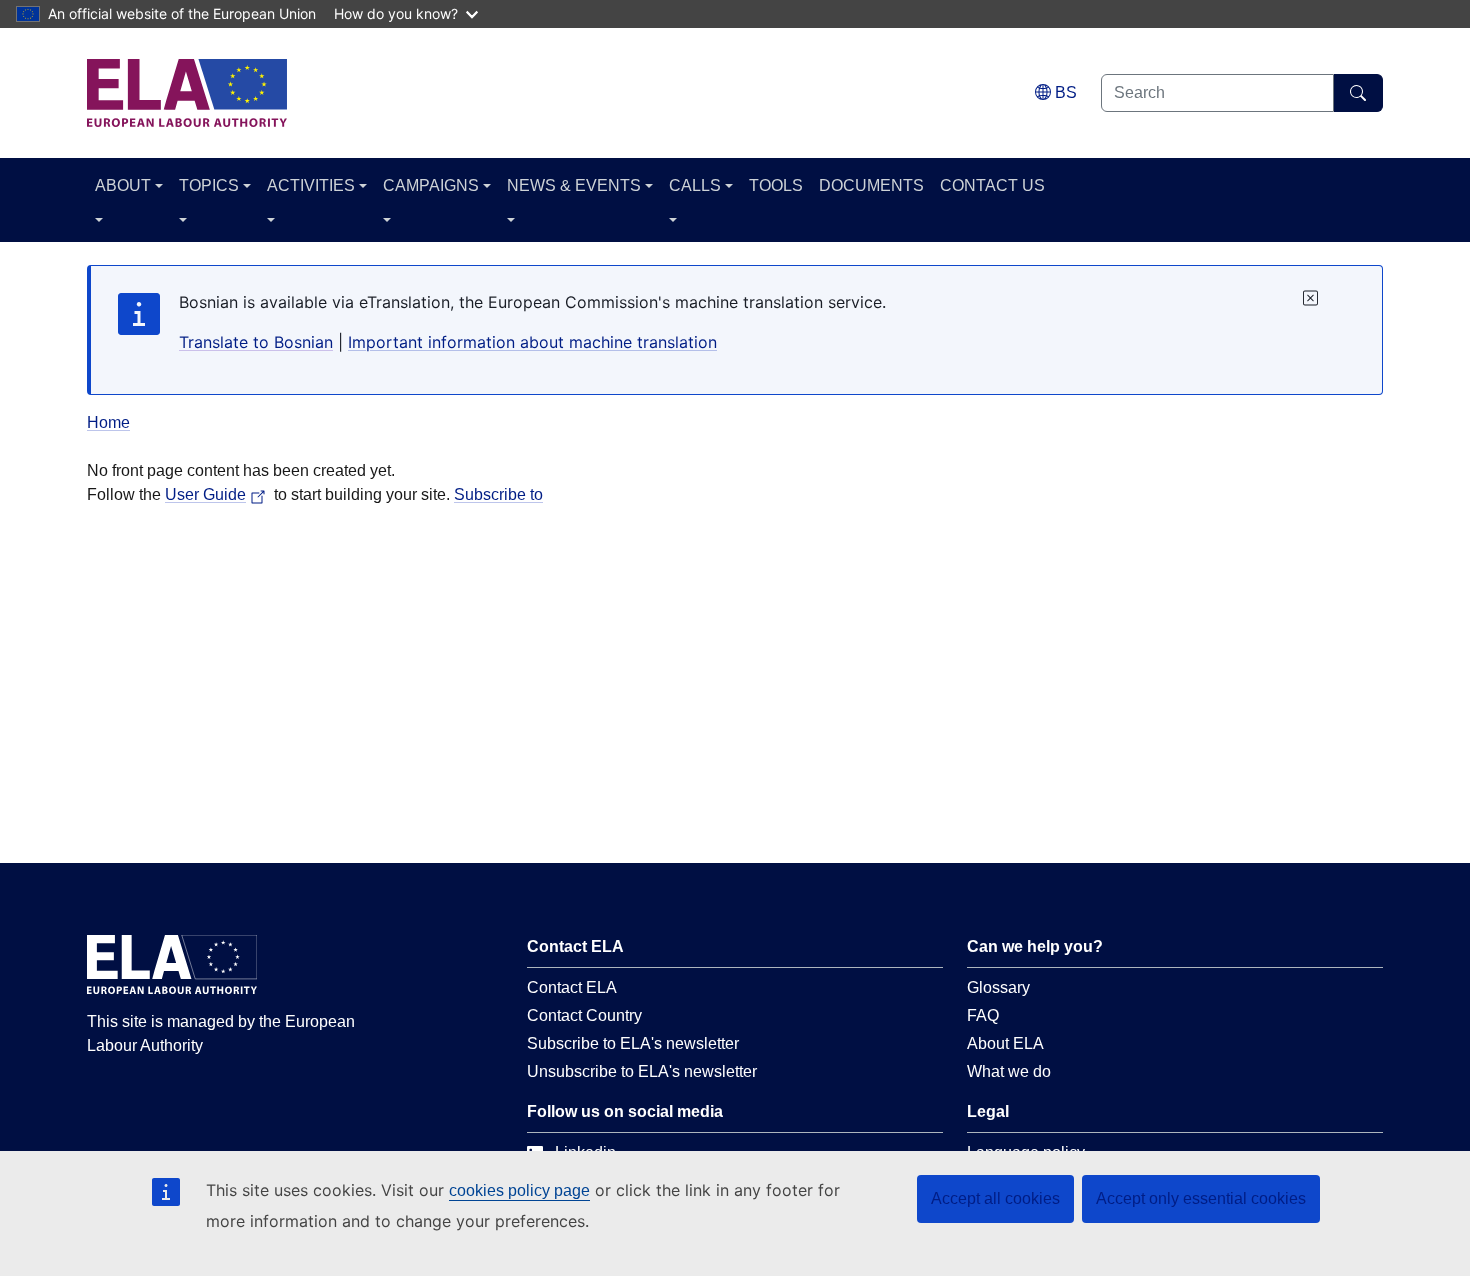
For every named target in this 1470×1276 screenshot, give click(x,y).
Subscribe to (498, 494)
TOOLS (776, 185)
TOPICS (209, 185)
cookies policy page (519, 1190)
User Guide (205, 494)
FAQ (983, 1015)
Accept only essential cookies (1201, 1198)
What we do (1009, 1071)
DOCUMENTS (871, 185)
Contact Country (584, 1015)
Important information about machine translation (532, 342)
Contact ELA (572, 987)
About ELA (1005, 1043)
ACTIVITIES (311, 185)
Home (108, 422)
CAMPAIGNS (431, 185)
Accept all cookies (995, 1198)
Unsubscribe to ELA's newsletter (642, 1071)
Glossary (998, 987)
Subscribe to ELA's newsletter (633, 1043)
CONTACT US (992, 185)
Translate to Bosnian (256, 342)
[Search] (1358, 93)
